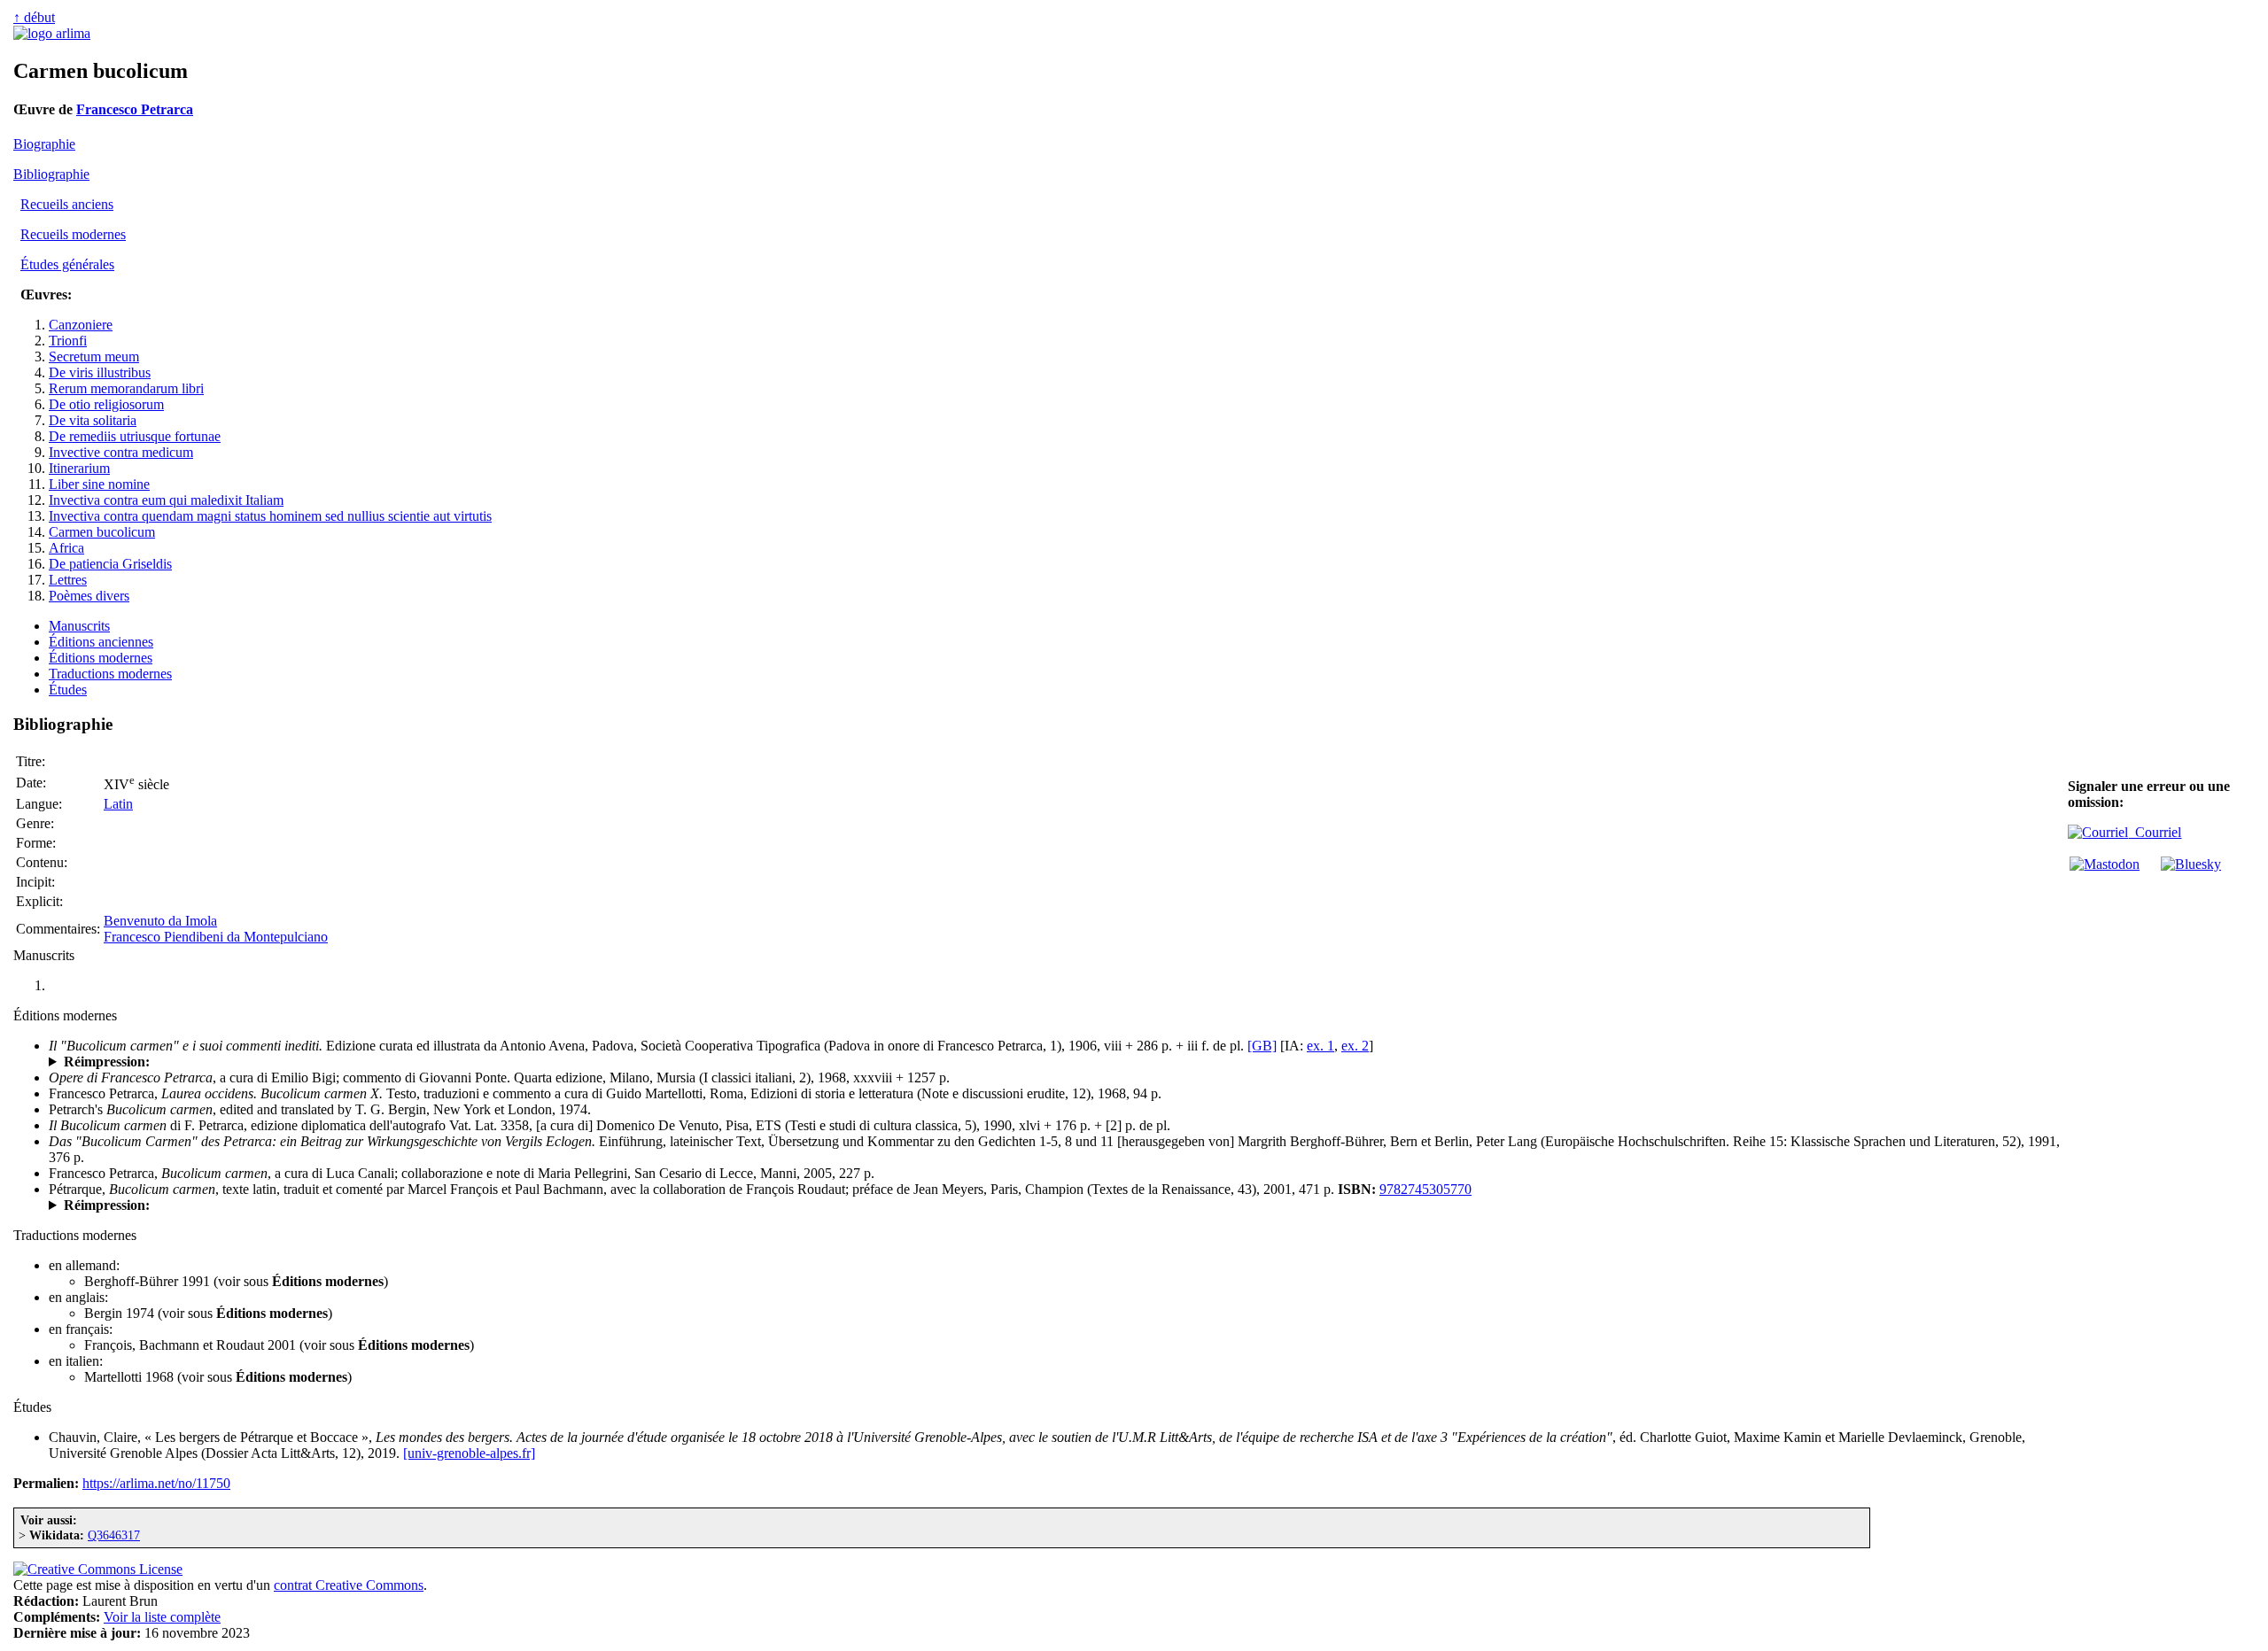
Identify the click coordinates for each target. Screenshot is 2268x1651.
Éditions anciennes (101, 642)
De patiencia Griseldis (110, 564)
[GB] (1262, 1046)
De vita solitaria (93, 420)
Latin (118, 804)
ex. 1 (1320, 1046)
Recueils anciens (67, 204)
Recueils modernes (73, 234)
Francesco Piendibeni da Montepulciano (216, 937)
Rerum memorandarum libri (126, 388)
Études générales (67, 264)
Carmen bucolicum (102, 532)
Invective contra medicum (121, 452)
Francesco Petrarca (135, 109)
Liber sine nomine (99, 484)
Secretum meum (94, 357)
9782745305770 (1425, 1189)
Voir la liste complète (162, 1617)
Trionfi (68, 341)
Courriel (2155, 832)
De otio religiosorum (106, 404)
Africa (66, 548)
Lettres (68, 580)
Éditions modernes (101, 658)
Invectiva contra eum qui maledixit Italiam (166, 500)
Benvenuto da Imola (160, 921)
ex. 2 (1355, 1046)
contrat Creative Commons (349, 1585)
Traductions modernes (110, 674)
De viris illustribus (100, 372)
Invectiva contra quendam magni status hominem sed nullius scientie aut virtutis (270, 516)
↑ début (34, 17)
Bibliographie (51, 174)
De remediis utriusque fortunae (135, 436)
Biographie (44, 144)
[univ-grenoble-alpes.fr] (469, 1453)
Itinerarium (79, 468)
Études (68, 690)
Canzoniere (81, 325)
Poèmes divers (89, 596)
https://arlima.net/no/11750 (156, 1483)
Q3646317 (114, 1535)
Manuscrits (79, 626)
